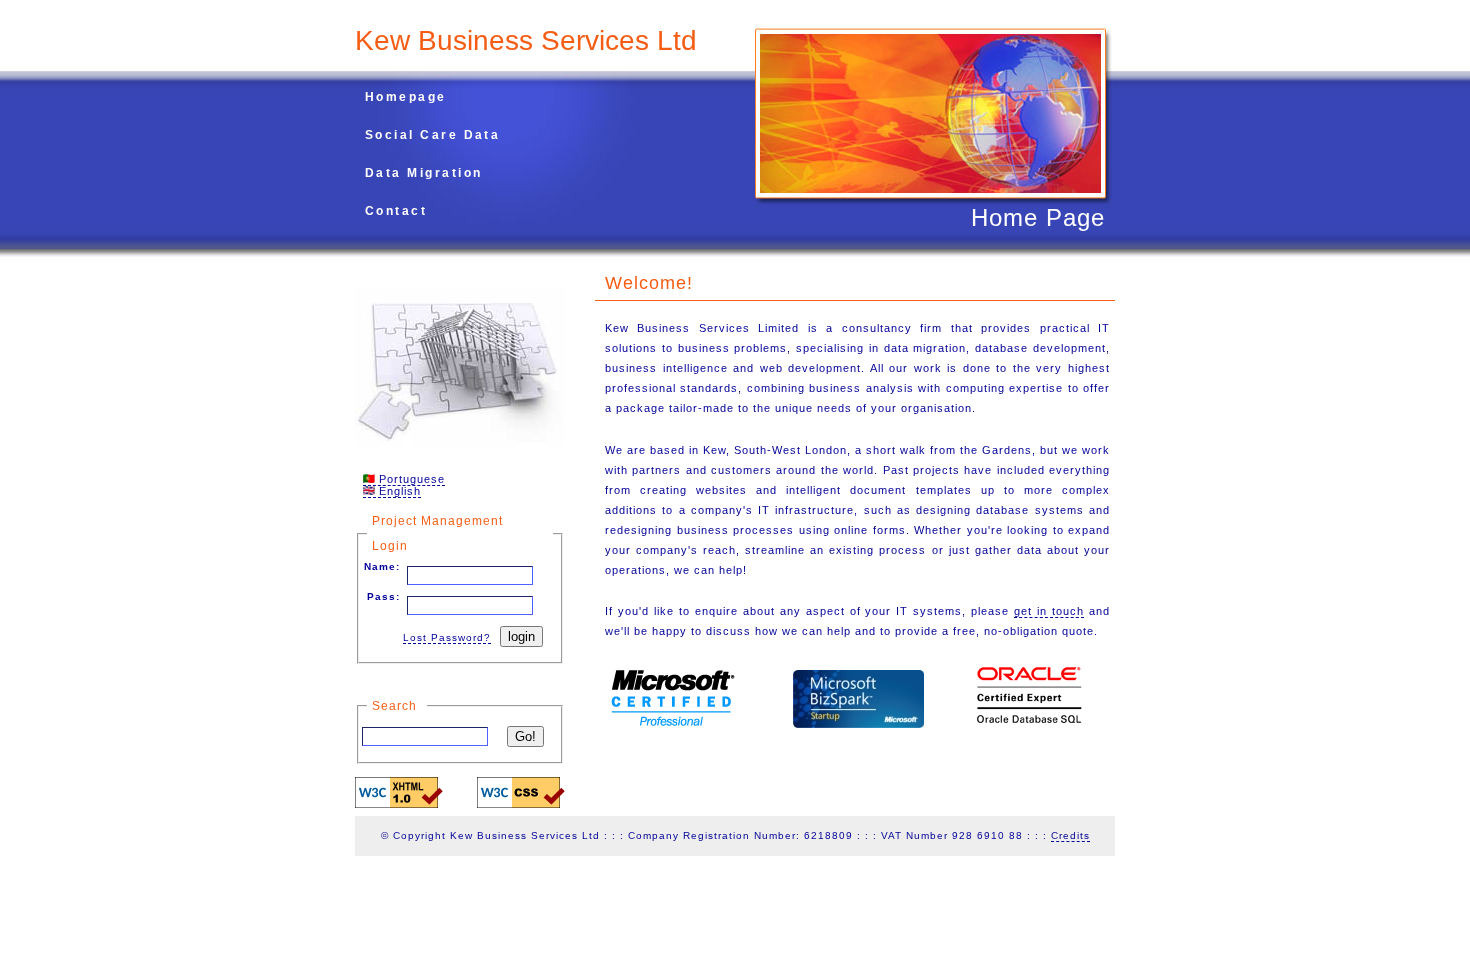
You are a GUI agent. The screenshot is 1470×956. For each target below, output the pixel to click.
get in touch (1049, 611)
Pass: (383, 596)
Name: (382, 566)
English (398, 491)
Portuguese (410, 479)
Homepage (406, 97)
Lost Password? (447, 637)
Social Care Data (432, 135)
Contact (396, 211)
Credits (1070, 835)
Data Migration (424, 173)
